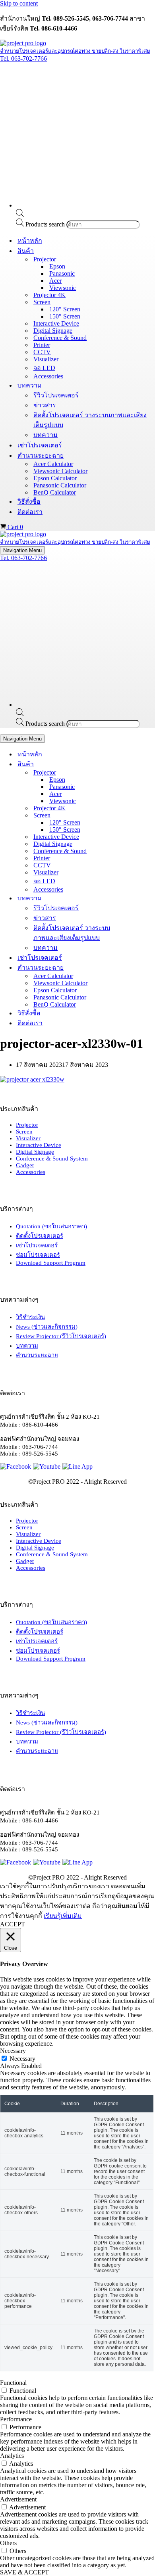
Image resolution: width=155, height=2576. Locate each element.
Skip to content (19, 3)
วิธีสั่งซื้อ (29, 502)
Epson (57, 266)
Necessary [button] (13, 2051)
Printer (42, 345)
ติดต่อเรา (30, 512)
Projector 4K (49, 295)
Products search (46, 224)
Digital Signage (53, 331)
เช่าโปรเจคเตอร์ (40, 445)
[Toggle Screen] (139, 815)
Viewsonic (63, 288)
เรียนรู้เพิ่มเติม (63, 1916)
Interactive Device (56, 323)
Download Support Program (51, 1263)
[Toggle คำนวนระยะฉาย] (139, 968)
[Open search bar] (20, 215)
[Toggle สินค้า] (139, 764)
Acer (55, 281)
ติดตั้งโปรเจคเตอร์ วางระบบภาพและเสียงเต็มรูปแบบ (90, 420)
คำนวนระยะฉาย (37, 1355)
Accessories (48, 376)
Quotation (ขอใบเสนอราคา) (51, 1226)
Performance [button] (16, 2419)
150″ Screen (65, 316)
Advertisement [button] (18, 2499)
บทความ (46, 435)
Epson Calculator (55, 478)
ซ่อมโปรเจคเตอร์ (38, 1255)
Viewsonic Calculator (60, 471)
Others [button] (8, 2543)
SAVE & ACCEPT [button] (24, 2572)
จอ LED (44, 368)
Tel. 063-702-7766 (23, 59)
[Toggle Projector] (139, 772)
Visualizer (46, 359)
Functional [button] (13, 2383)
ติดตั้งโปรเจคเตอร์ (40, 1236)
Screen (24, 1132)
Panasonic (62, 273)
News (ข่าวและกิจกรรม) (47, 1327)
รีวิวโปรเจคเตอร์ (56, 395)
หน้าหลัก (30, 241)
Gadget (25, 1165)
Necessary (22, 2059)
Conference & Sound (60, 338)
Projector (27, 1125)
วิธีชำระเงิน (30, 1317)
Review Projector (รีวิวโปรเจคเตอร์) (61, 1336)
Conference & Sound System (52, 1159)
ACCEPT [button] (13, 1924)
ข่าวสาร (45, 405)
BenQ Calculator (55, 492)
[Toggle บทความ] (139, 898)
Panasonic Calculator (60, 485)
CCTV (42, 352)
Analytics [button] (12, 2456)
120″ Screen (65, 309)
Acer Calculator (53, 464)
